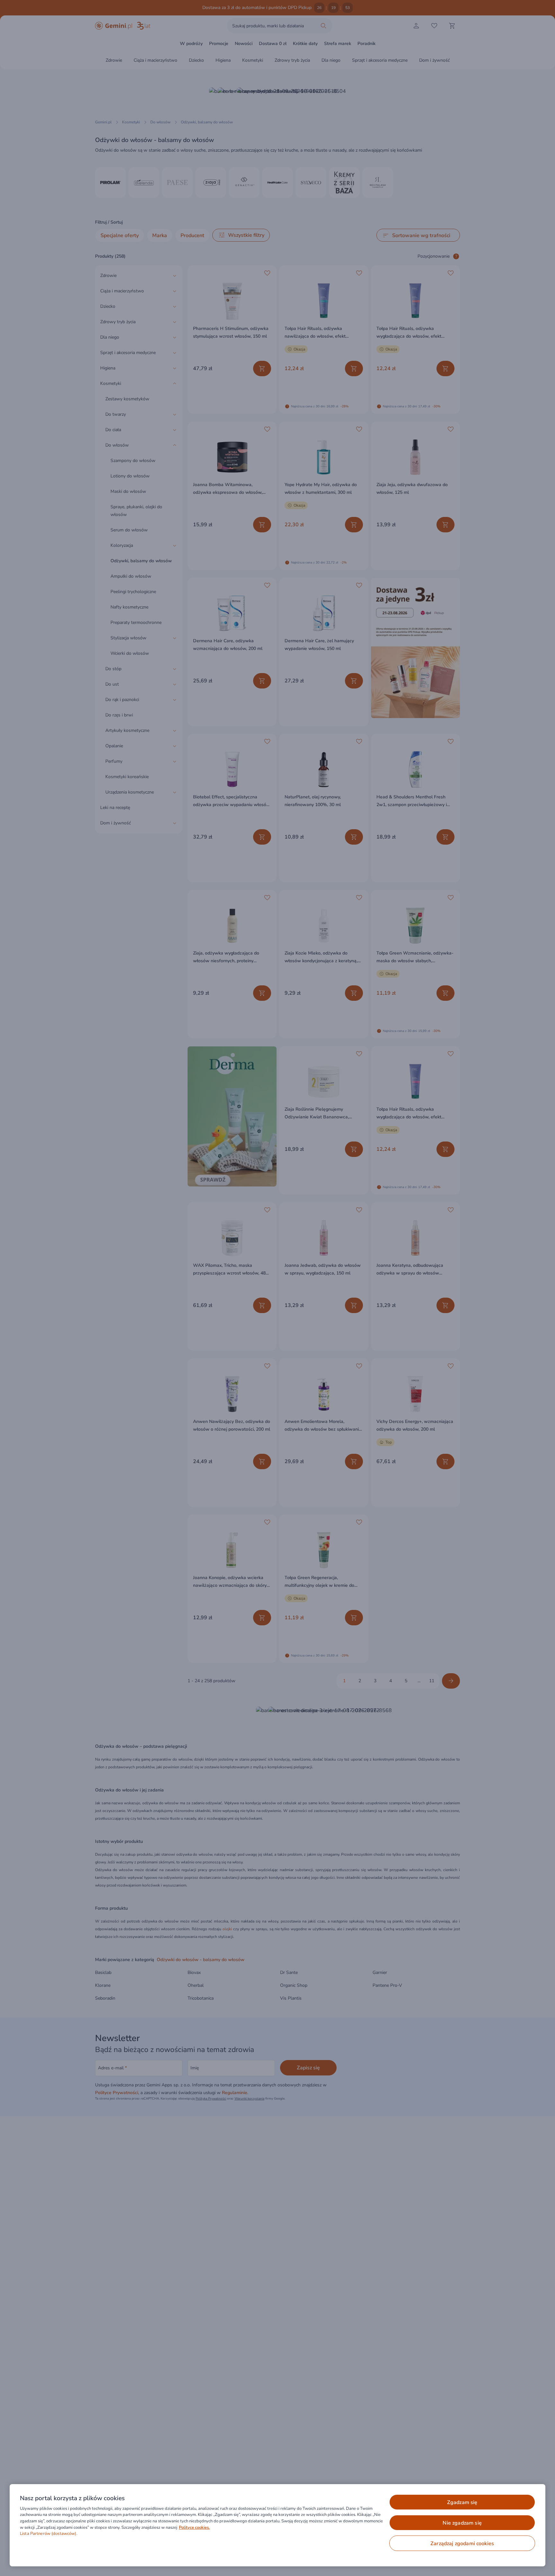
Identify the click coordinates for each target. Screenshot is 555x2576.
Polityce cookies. (194, 2527)
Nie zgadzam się (462, 2523)
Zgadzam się (462, 2502)
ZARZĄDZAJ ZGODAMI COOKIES (462, 2544)
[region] (277, 2525)
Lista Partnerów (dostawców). (49, 2534)
